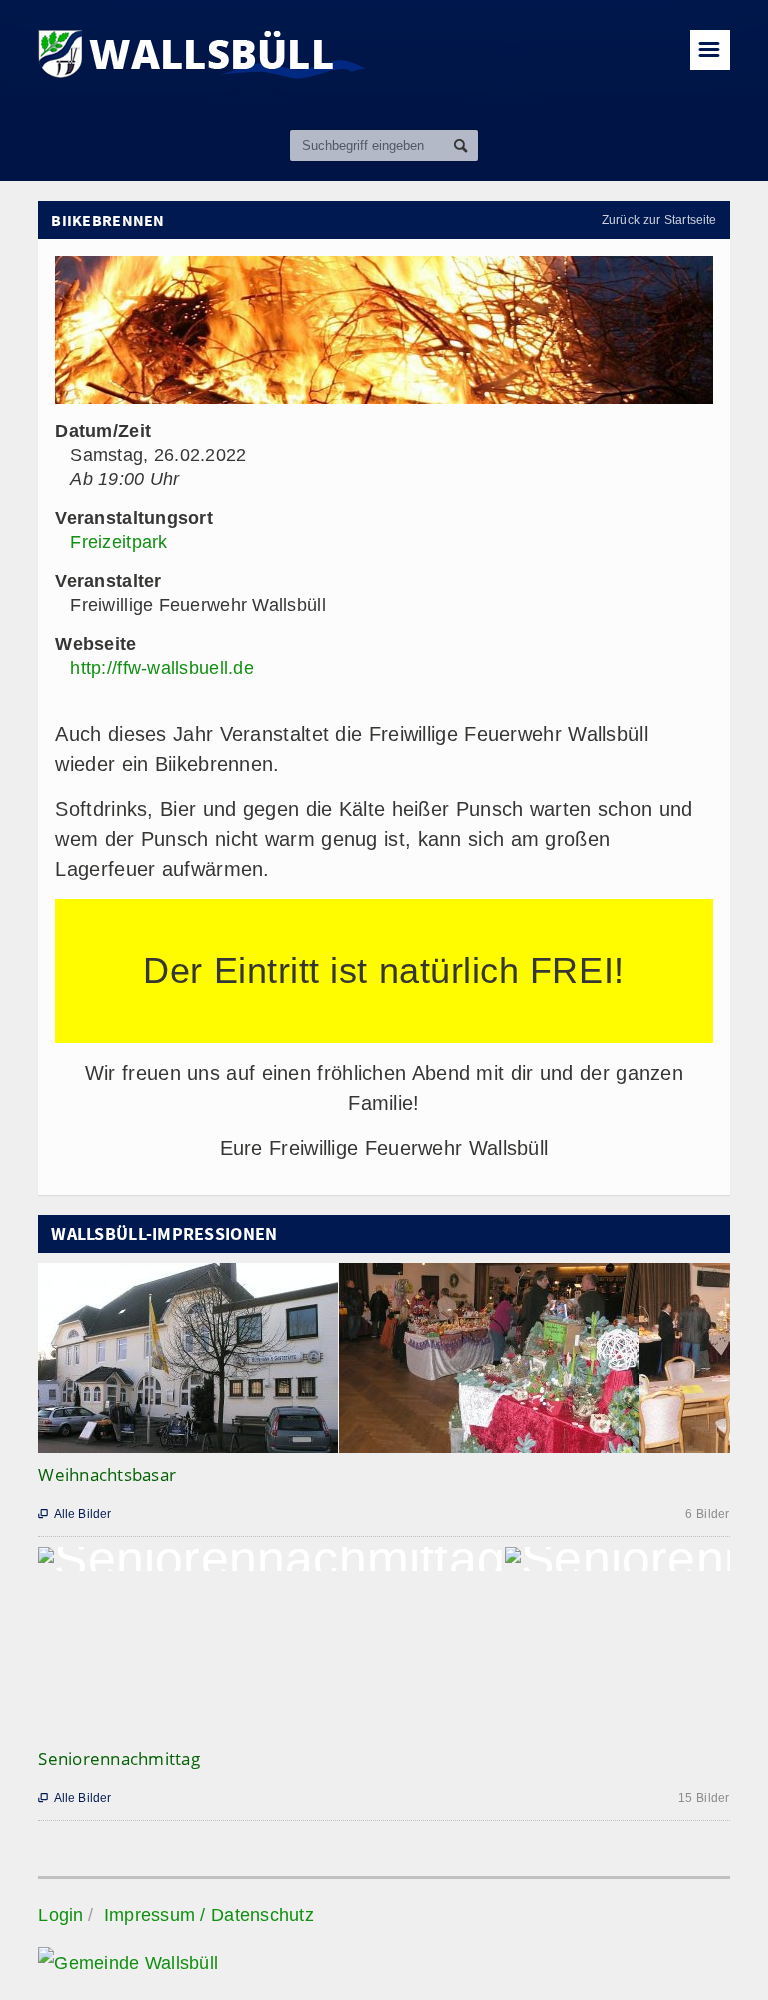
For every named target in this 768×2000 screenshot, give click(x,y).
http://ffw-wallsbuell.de (161, 668)
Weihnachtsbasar (107, 1474)
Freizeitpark (118, 542)
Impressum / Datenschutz (209, 1915)
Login (60, 1915)
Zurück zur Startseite (659, 220)
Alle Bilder (74, 1514)
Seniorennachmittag (119, 1758)
